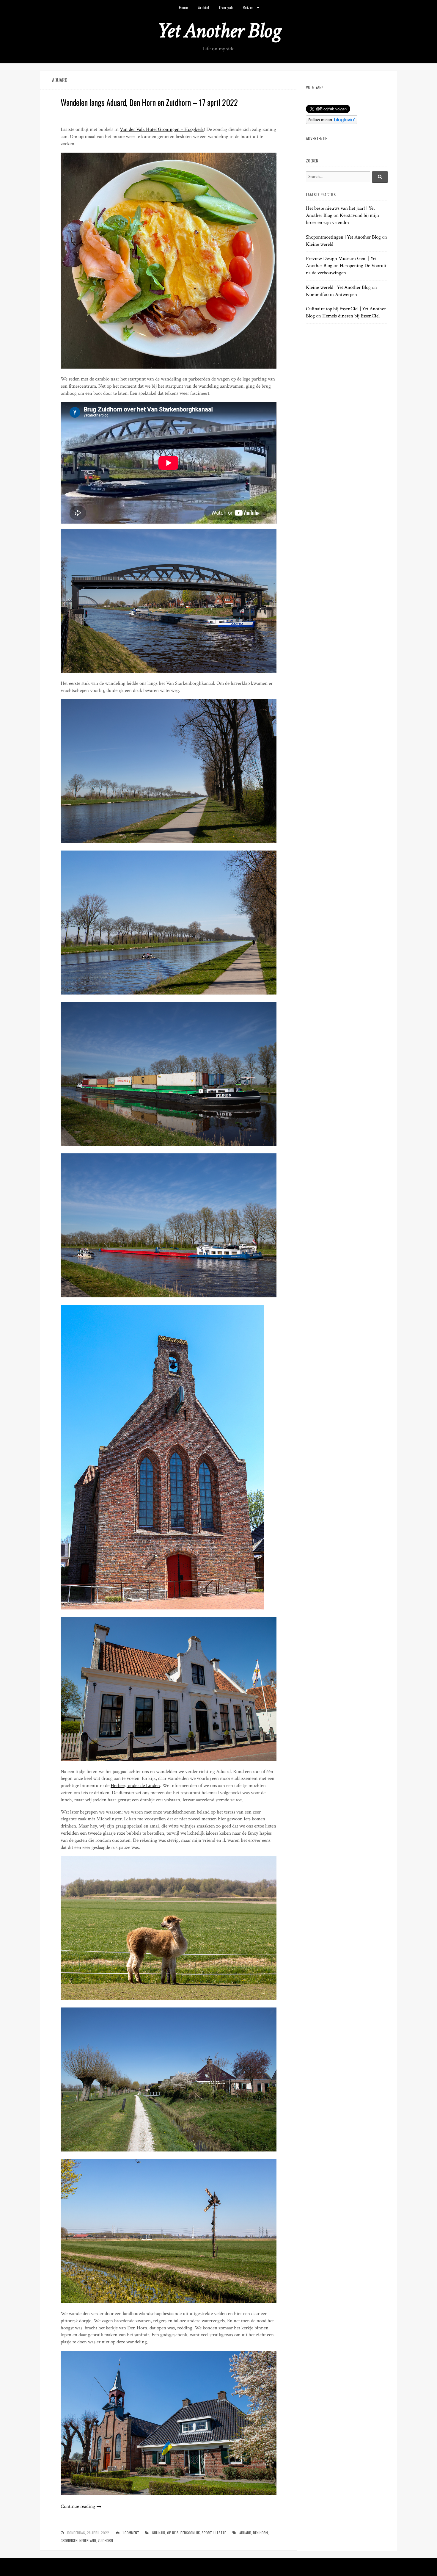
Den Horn (260, 2533)
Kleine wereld (320, 244)
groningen (69, 2540)
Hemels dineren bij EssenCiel (351, 316)
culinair (159, 2533)
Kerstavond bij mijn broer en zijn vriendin (342, 219)
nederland (88, 2540)
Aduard (245, 2533)
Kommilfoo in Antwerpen (331, 295)
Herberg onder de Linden (135, 1786)
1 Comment (131, 2533)
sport (207, 2533)
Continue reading (81, 2506)
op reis (173, 2533)
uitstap (220, 2533)
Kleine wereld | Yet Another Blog (338, 287)
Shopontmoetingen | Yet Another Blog (343, 237)
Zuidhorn (105, 2540)
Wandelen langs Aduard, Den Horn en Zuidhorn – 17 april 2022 (149, 102)
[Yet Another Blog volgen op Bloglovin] (332, 123)
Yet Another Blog (219, 31)
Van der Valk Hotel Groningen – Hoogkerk (162, 129)
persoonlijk (190, 2533)
